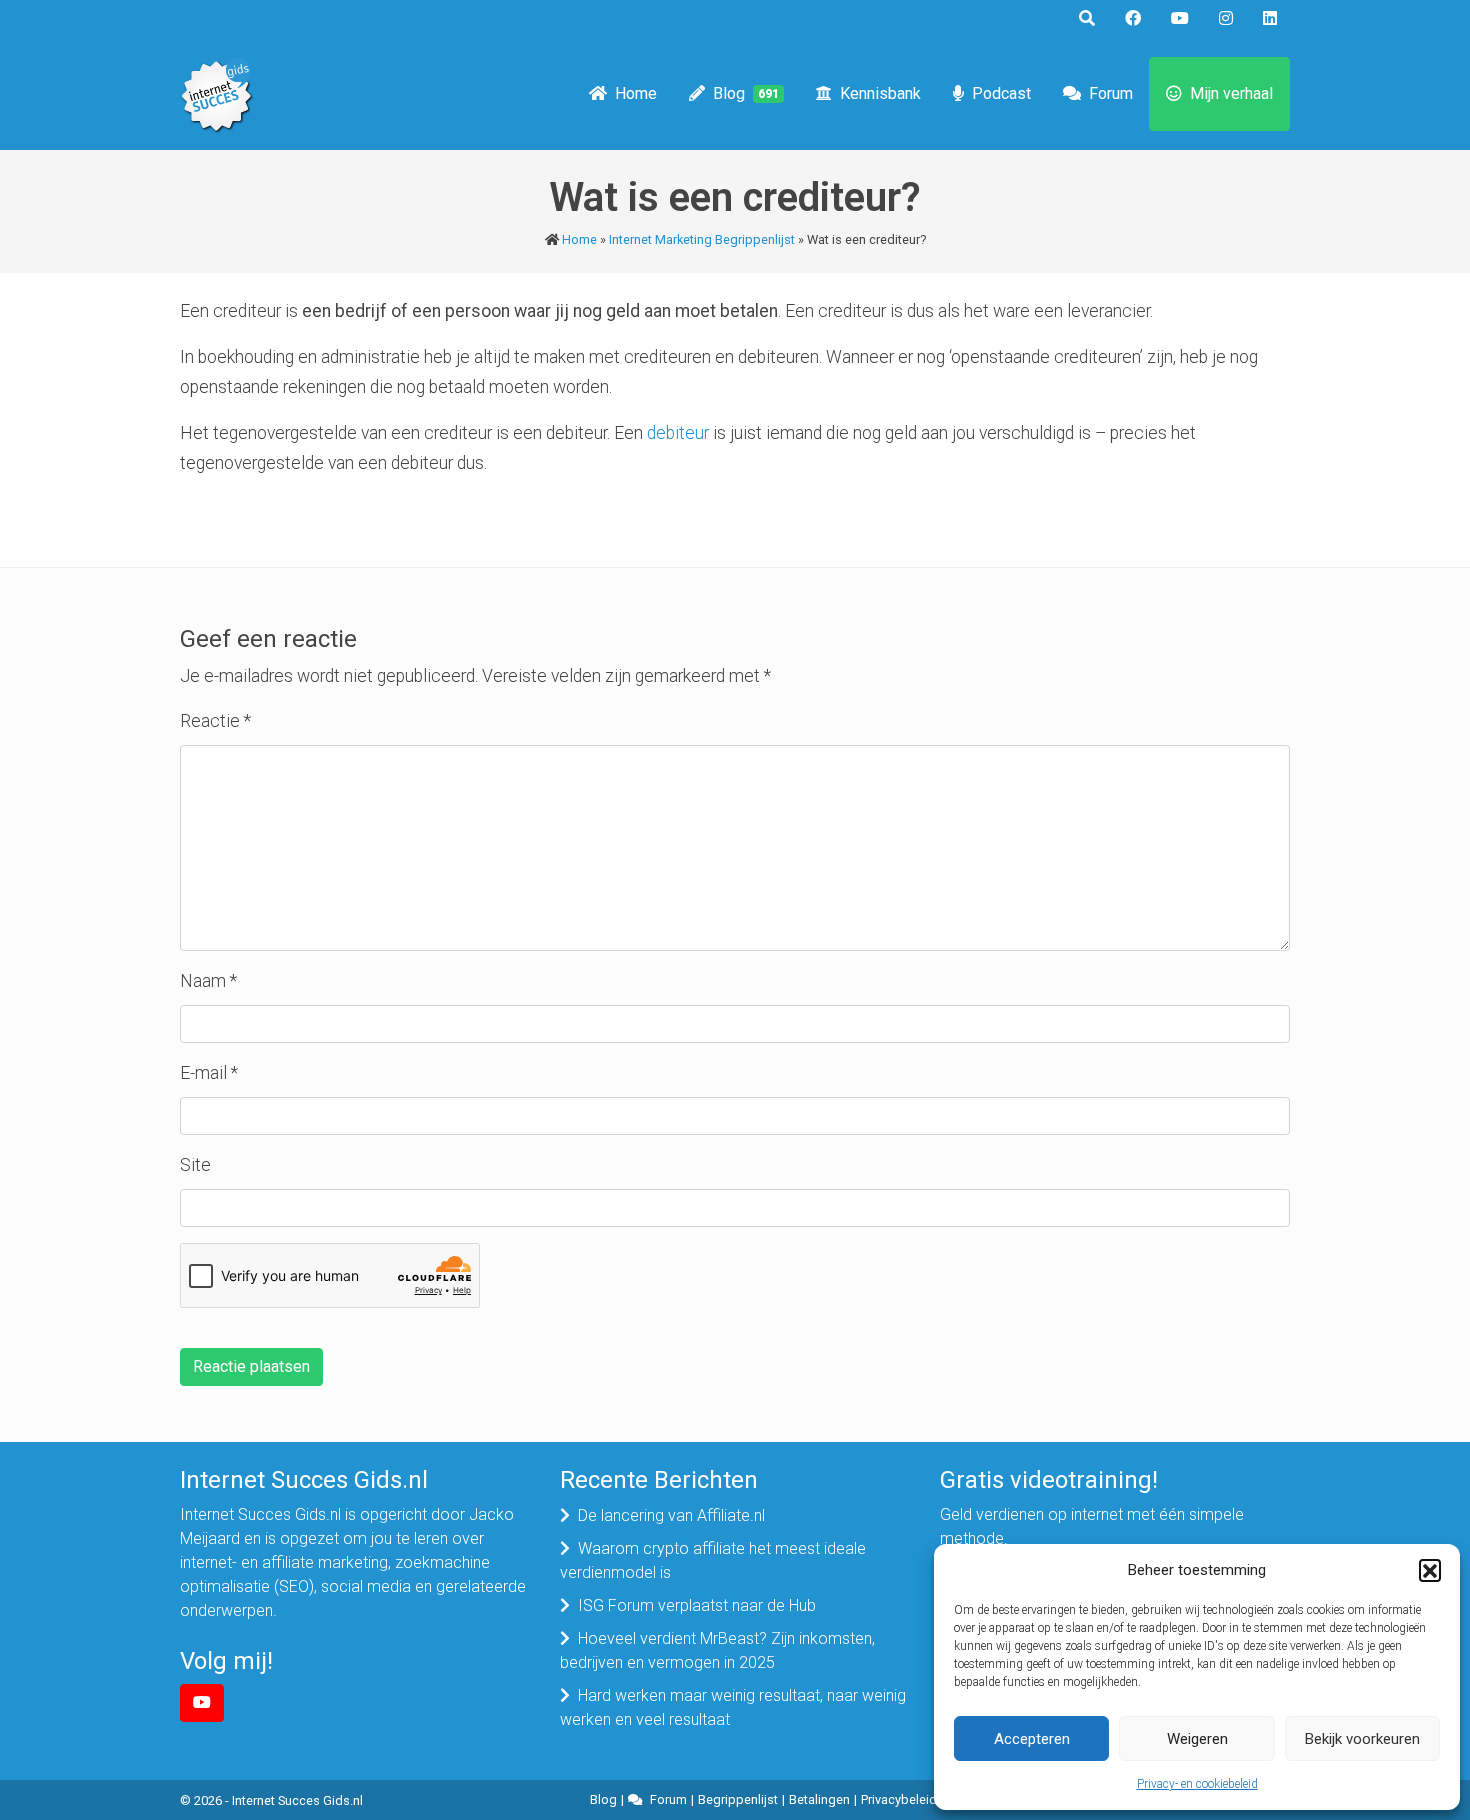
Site (195, 1165)
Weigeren (1197, 1739)
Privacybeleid (899, 1799)
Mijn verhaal (1231, 93)
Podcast (1001, 93)
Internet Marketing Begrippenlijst (702, 239)
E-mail (209, 1073)
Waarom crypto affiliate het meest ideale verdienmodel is (713, 1560)
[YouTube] (202, 1703)
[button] (1430, 1570)
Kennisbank (880, 93)
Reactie (215, 721)
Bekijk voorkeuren (1362, 1739)
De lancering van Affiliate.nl (671, 1515)
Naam (208, 981)
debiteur (678, 433)
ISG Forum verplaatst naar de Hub (697, 1605)
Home (636, 93)
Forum (1111, 93)
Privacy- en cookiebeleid (1197, 1784)
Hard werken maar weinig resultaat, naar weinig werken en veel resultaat (733, 1707)
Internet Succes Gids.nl (297, 1800)
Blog (746, 93)
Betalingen (819, 1799)
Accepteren (1032, 1739)
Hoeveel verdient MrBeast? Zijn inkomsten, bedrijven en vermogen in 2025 (717, 1650)
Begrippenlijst (738, 1799)
